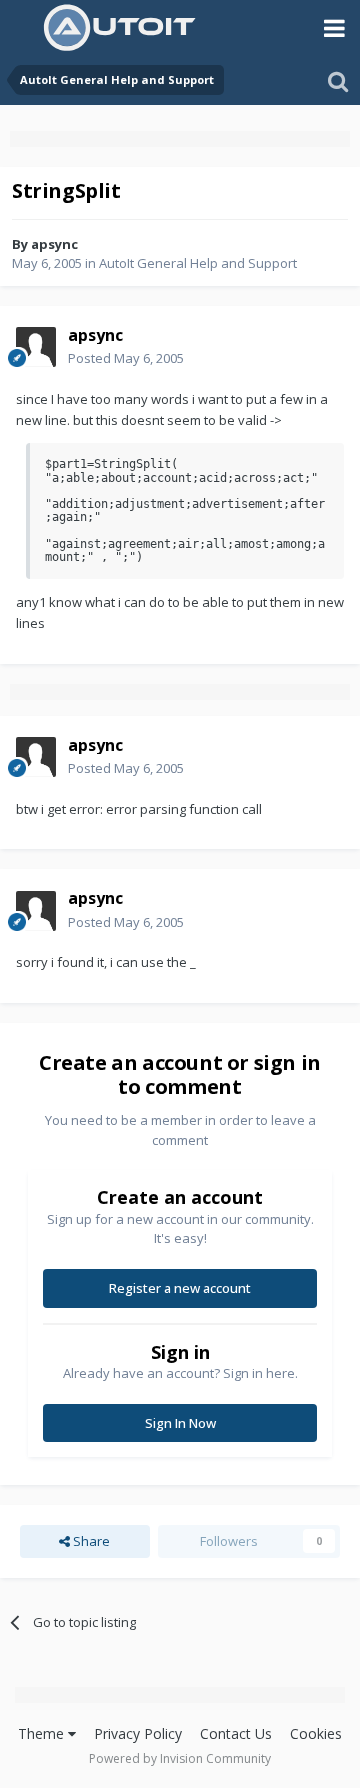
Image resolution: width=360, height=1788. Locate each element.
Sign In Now (180, 1423)
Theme (43, 1733)
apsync (54, 244)
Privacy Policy (138, 1733)
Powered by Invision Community (180, 1758)
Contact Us (236, 1733)
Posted (126, 358)
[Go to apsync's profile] (36, 347)
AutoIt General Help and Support (198, 263)
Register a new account (180, 1288)
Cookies (316, 1733)
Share (90, 1541)
